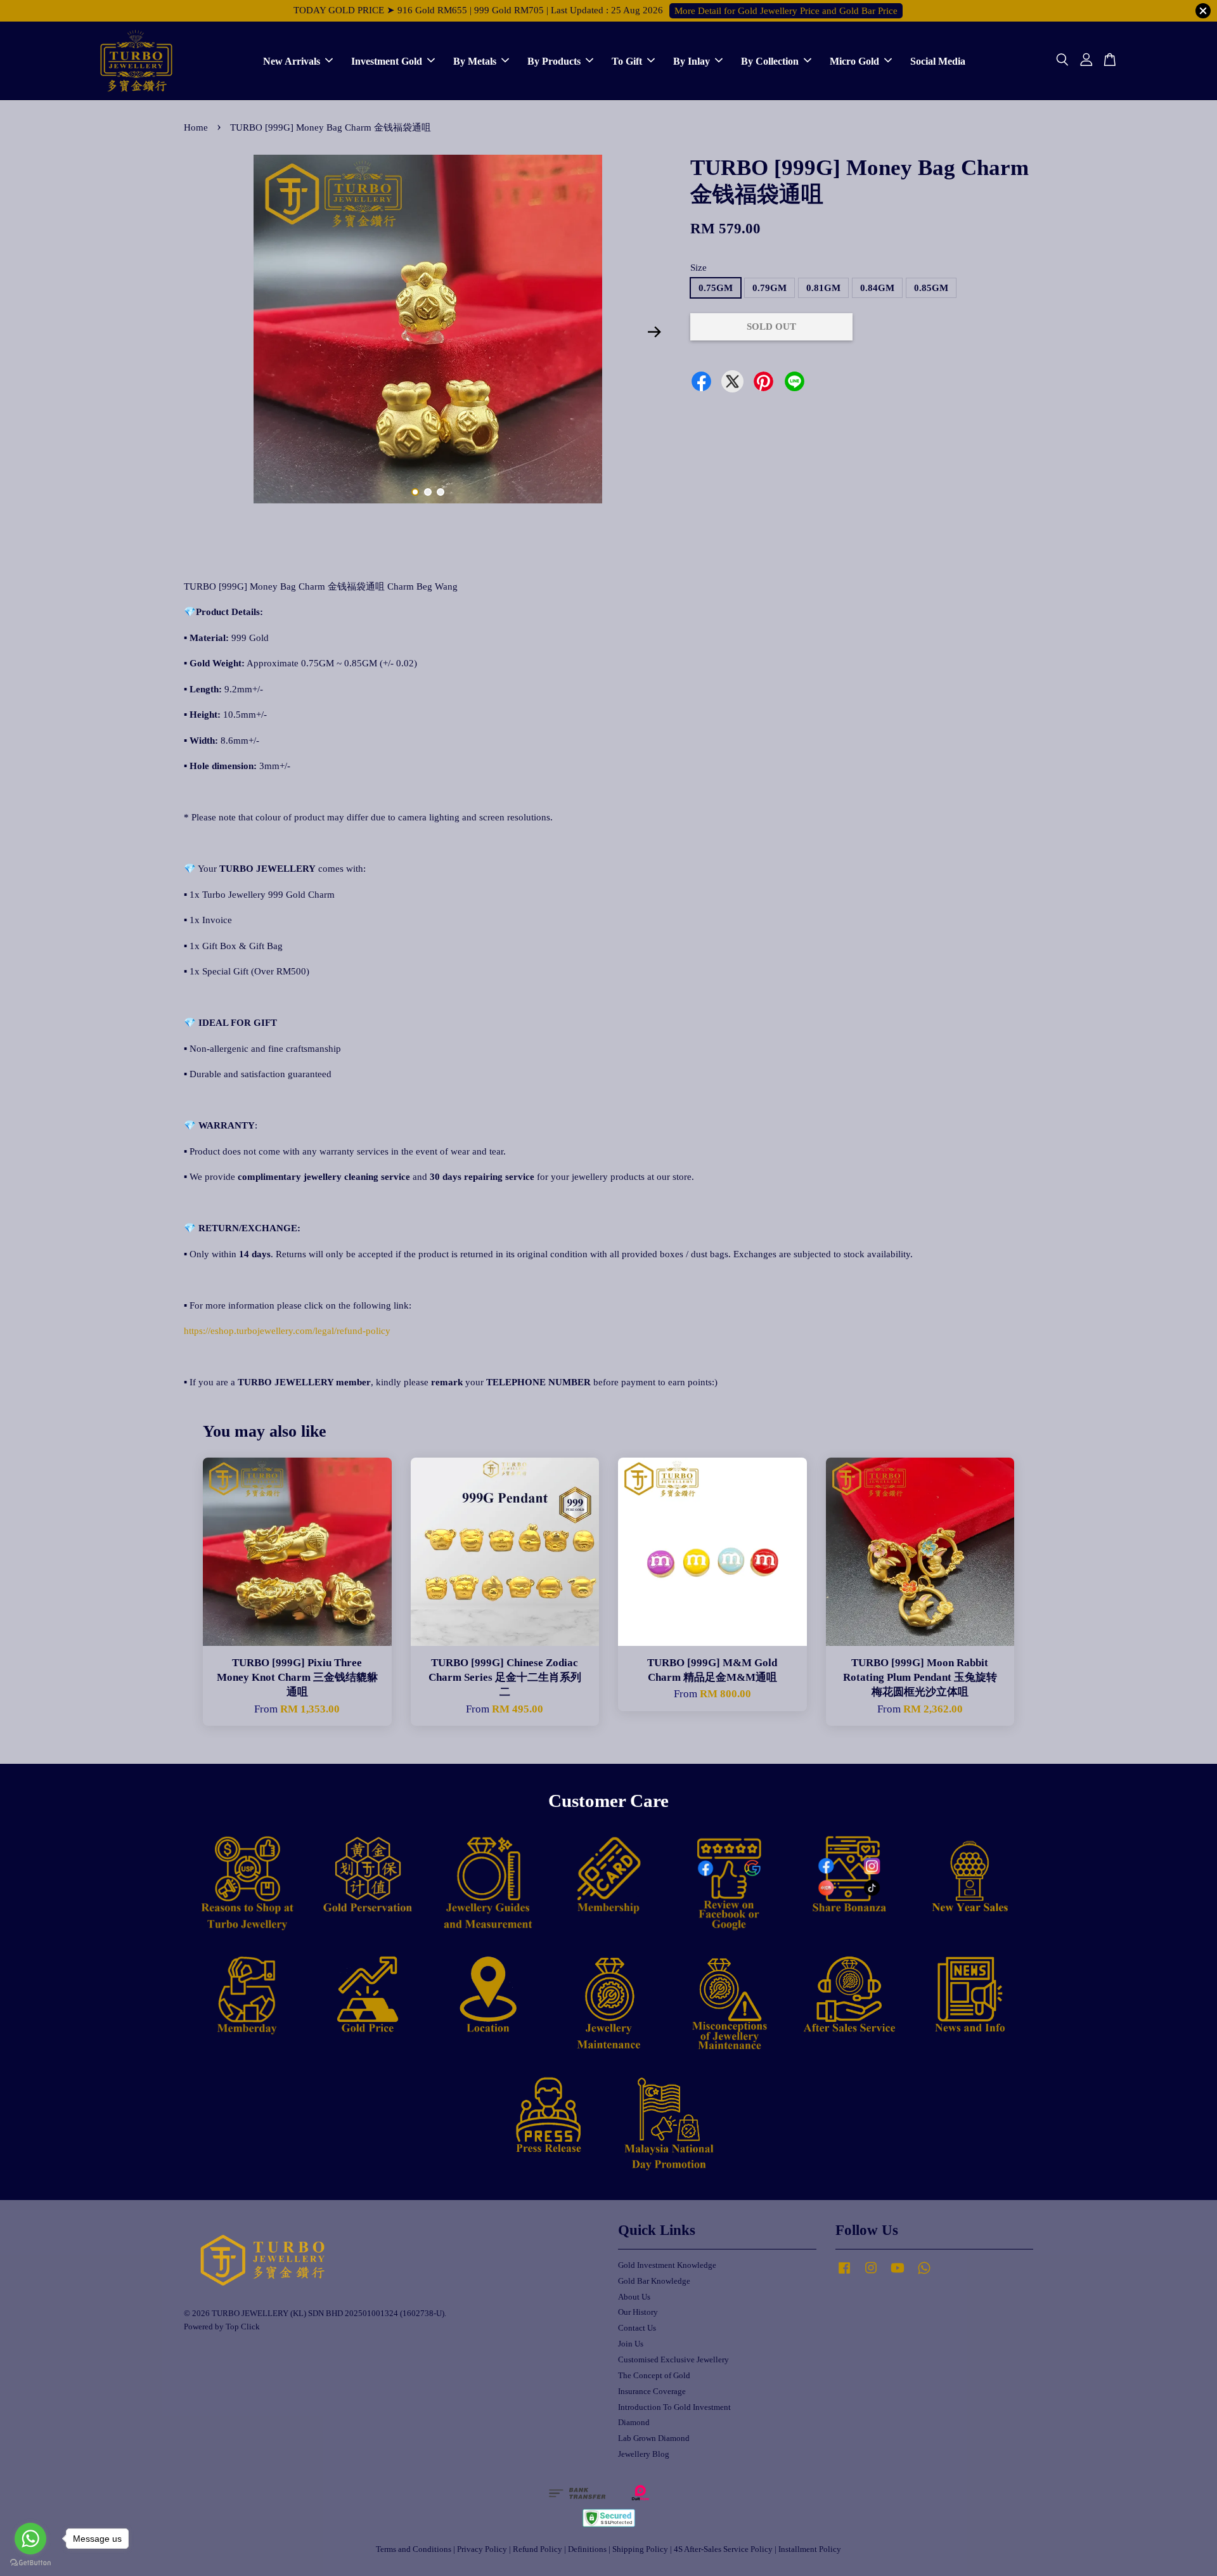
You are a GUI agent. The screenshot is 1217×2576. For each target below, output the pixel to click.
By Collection (770, 61)
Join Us (631, 2344)
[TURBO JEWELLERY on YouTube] (898, 2274)
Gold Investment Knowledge (667, 2265)
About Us (634, 2297)
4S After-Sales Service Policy (723, 2549)
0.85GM (931, 288)
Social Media (938, 61)
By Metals (475, 61)
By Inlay (692, 61)
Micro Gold (854, 61)
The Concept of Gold (654, 2376)
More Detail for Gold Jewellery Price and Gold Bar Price (786, 11)
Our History (638, 2312)
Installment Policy (810, 2549)
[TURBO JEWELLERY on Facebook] (844, 2274)
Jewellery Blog (644, 2454)
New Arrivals (292, 61)
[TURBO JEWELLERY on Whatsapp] (924, 2274)
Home (196, 127)
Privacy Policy (482, 2549)
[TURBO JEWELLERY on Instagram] (871, 2274)
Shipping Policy (640, 2549)
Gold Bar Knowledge (654, 2281)
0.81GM (823, 288)
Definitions (587, 2549)
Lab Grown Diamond (654, 2438)
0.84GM (877, 288)
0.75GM (716, 288)
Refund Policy (538, 2549)
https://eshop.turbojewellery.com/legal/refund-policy (287, 1331)
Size (699, 268)
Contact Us (637, 2328)
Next (654, 332)
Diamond (634, 2423)
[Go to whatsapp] (30, 2539)
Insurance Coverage (652, 2392)
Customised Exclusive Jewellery (673, 2360)
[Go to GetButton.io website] (30, 2563)
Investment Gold (387, 61)
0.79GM (769, 288)
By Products (554, 61)
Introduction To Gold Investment (674, 2407)
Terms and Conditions (414, 2549)
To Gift (627, 61)
